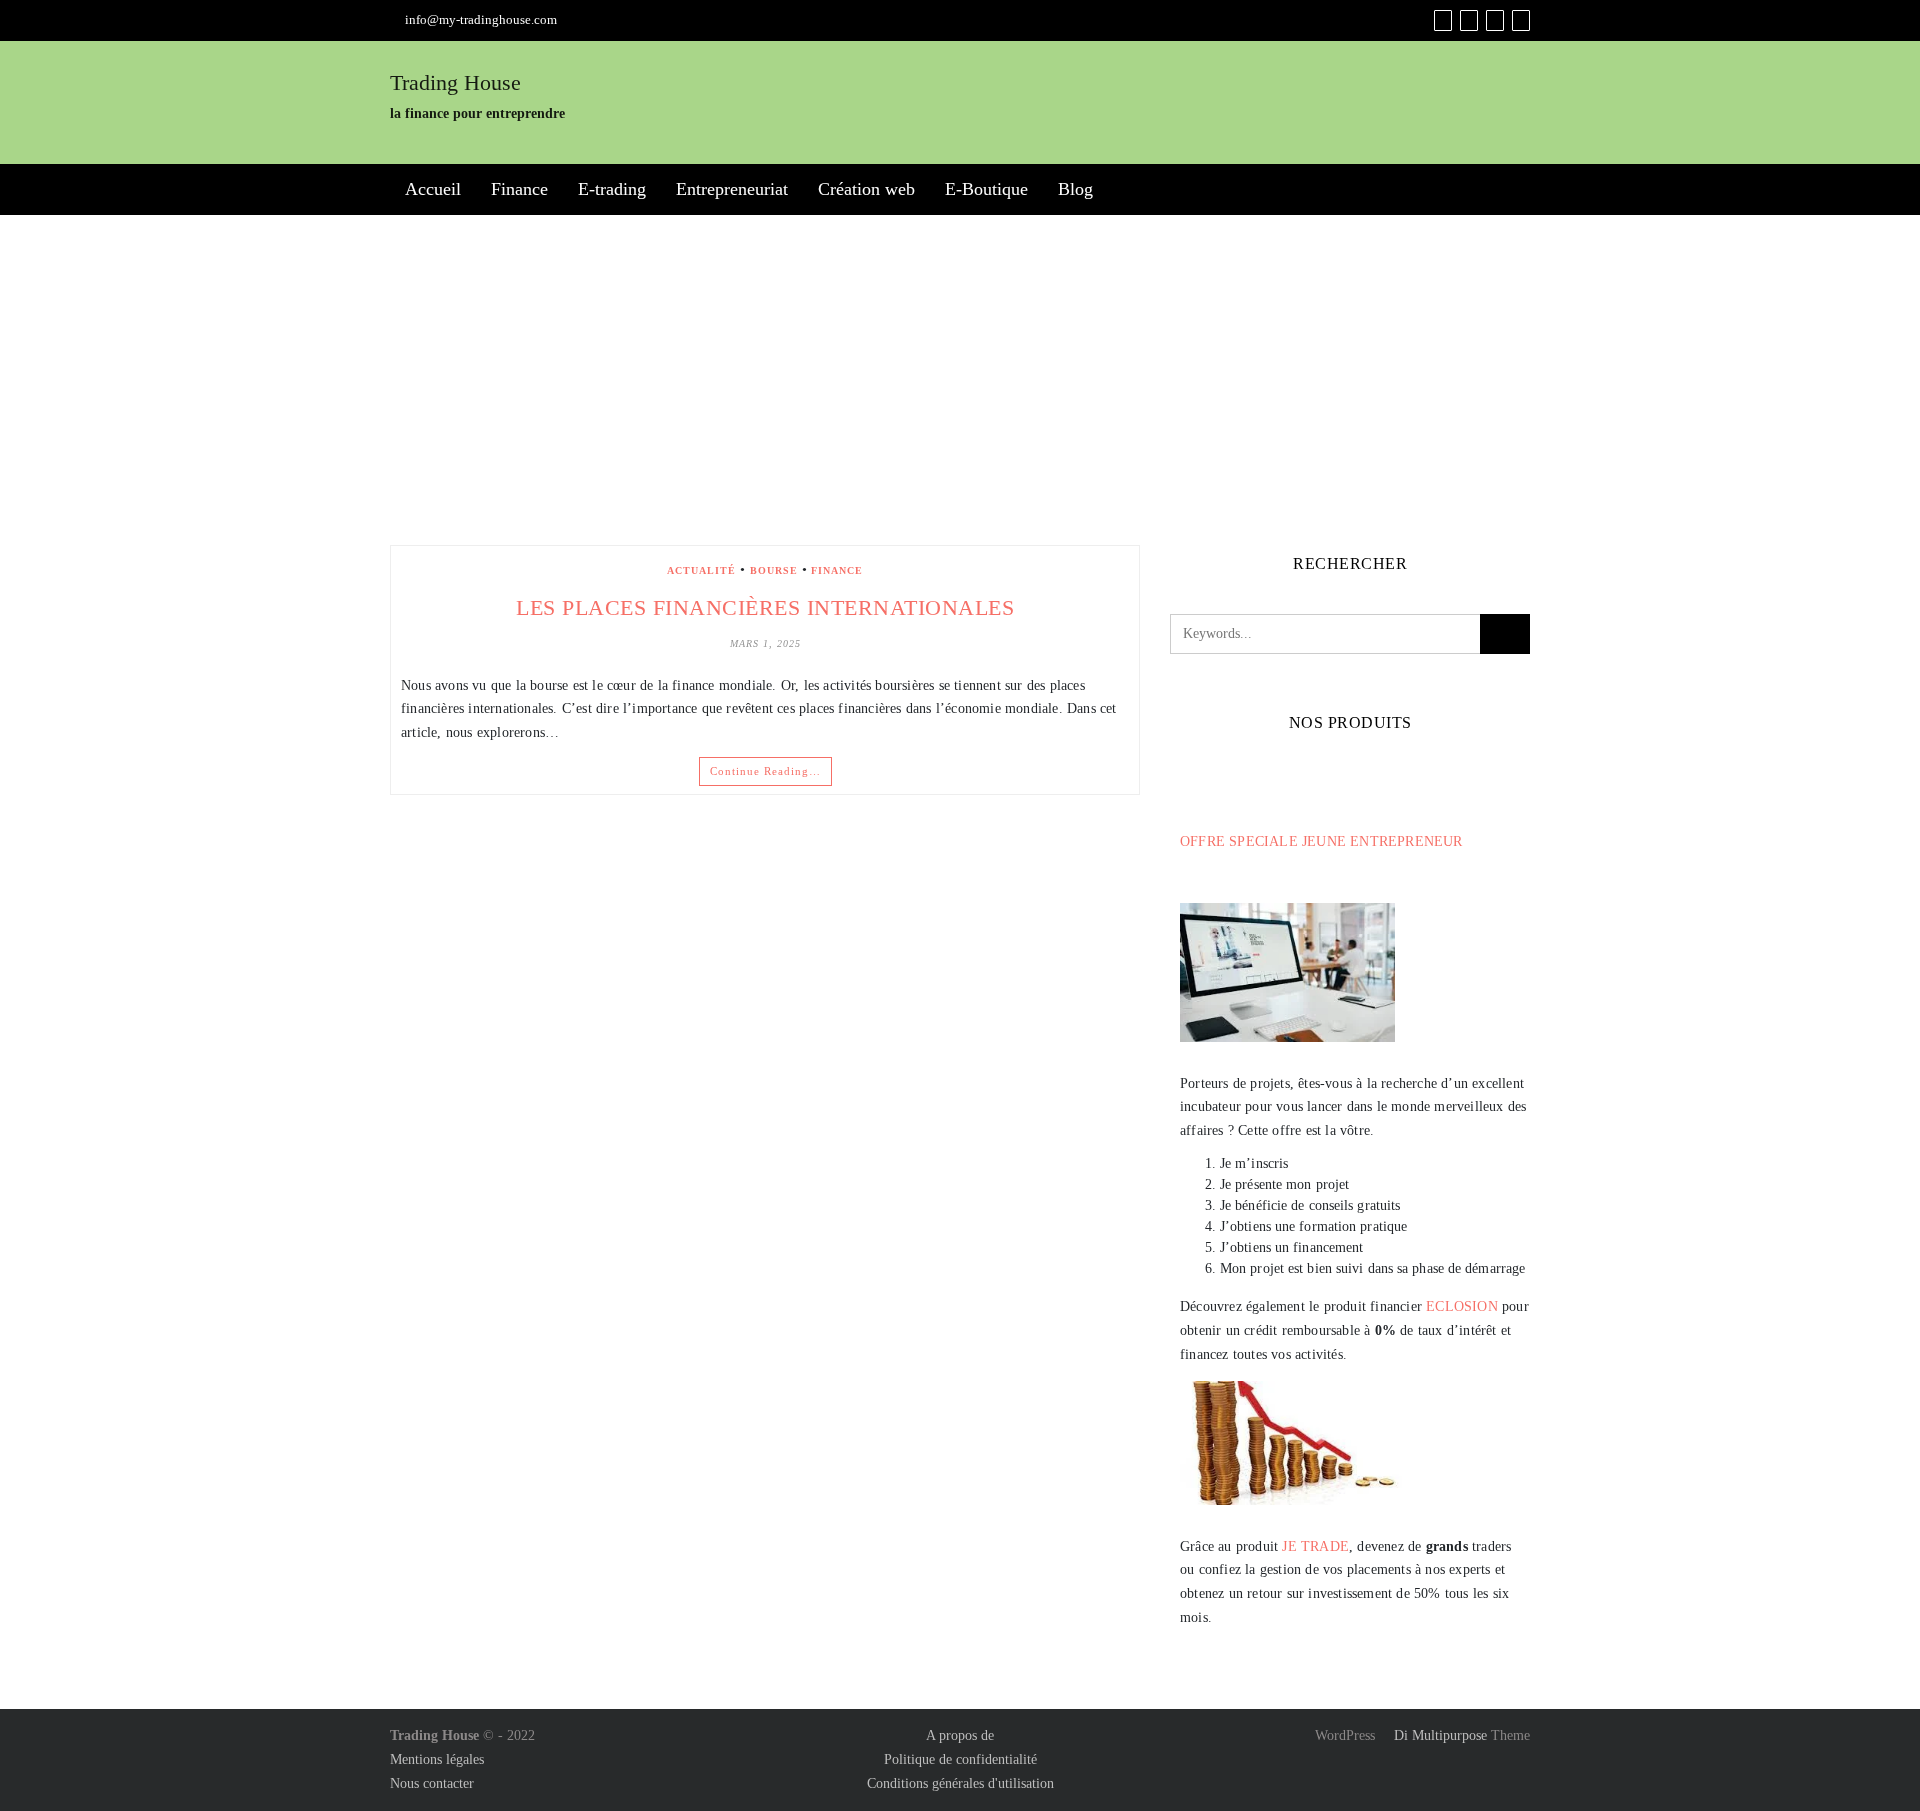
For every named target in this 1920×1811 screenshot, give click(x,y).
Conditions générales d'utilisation (960, 1783)
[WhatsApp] (1521, 20)
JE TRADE (1315, 1546)
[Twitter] (1469, 20)
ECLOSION (1462, 1306)
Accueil (433, 189)
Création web (866, 189)
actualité (701, 570)
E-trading (612, 189)
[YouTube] (1495, 20)
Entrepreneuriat (732, 189)
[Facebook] (1443, 20)
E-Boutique (986, 189)
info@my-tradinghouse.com (481, 19)
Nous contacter (432, 1783)
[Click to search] (1505, 634)
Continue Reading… (765, 771)
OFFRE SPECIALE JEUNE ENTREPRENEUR (1321, 841)
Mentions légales (437, 1759)
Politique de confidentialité (960, 1759)
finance (837, 570)
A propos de (960, 1735)
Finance (519, 189)
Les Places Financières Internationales (765, 607)
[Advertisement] (960, 380)
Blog (1075, 189)
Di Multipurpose (1438, 1735)
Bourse (774, 570)
